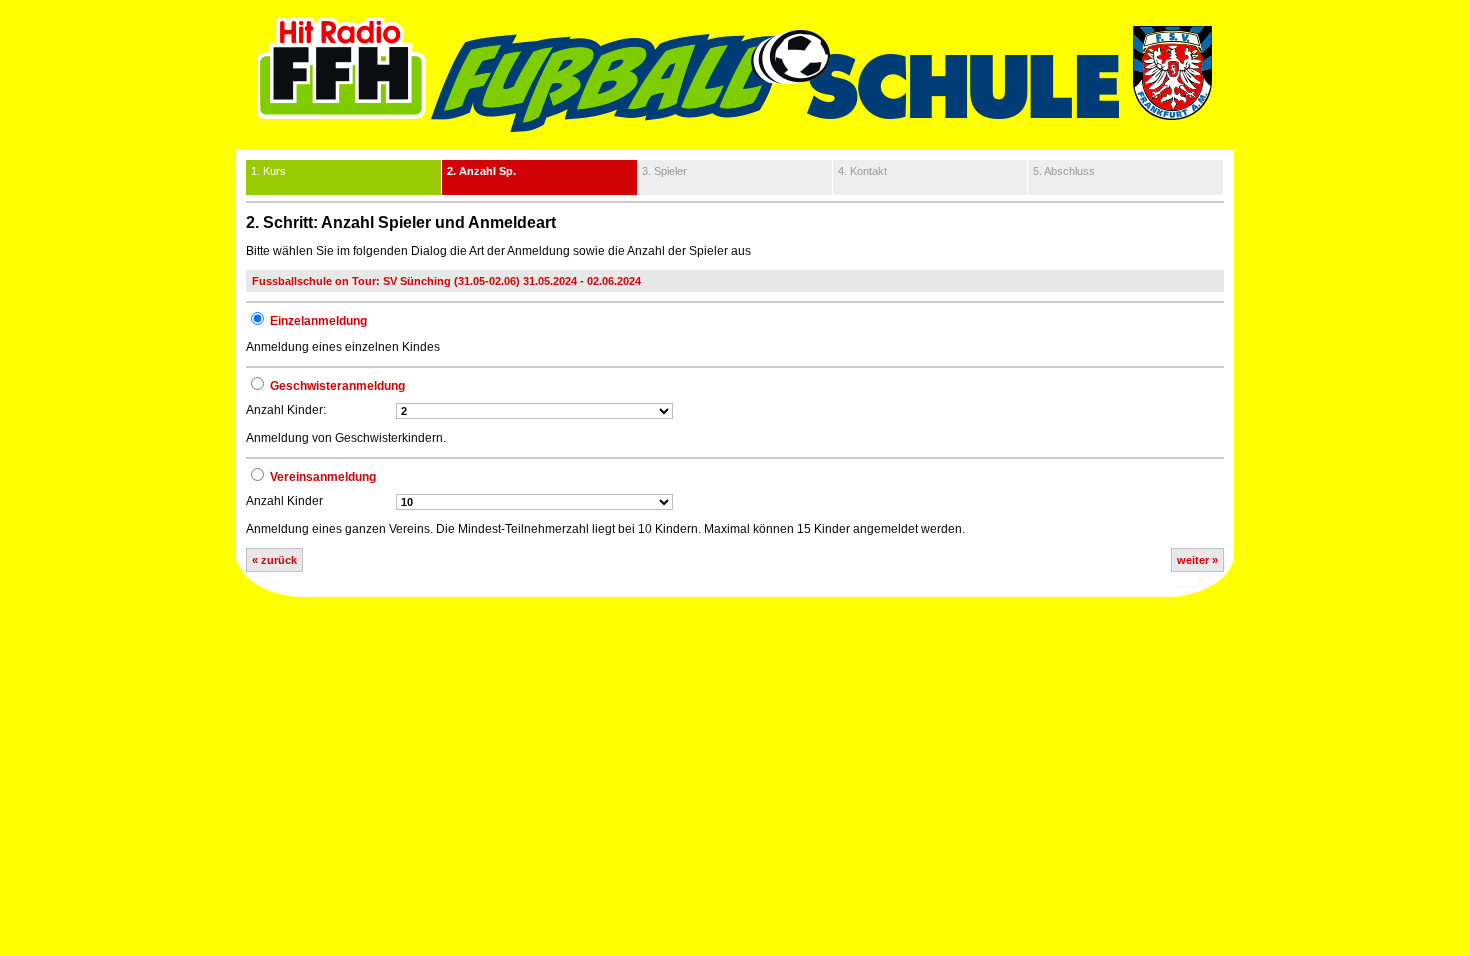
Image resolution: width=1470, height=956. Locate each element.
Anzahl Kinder (284, 501)
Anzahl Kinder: (286, 410)
